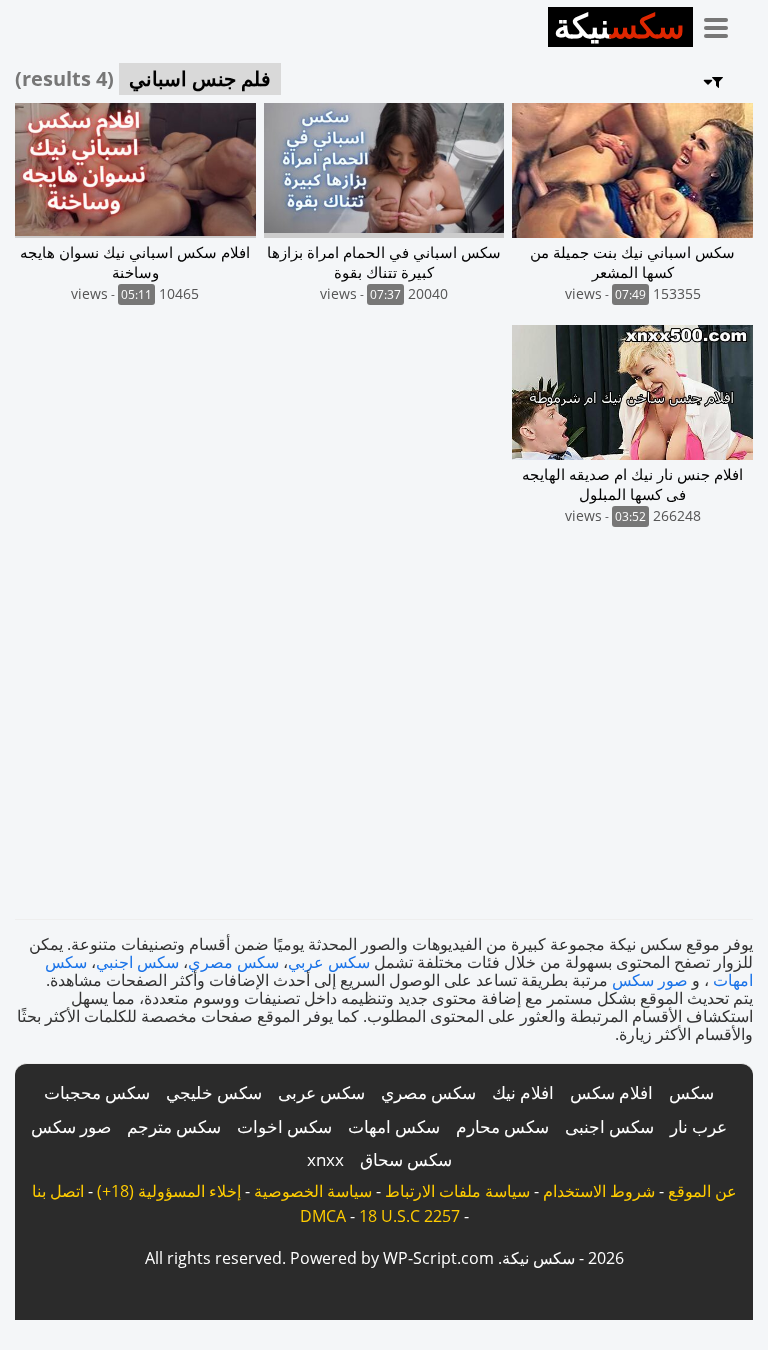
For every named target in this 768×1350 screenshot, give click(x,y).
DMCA (323, 1216)
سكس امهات (394, 1126)
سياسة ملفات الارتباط (457, 1191)
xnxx (325, 1159)
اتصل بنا (58, 1191)
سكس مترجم (174, 1126)
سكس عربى (321, 1092)
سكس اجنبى (609, 1126)
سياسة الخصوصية (313, 1191)
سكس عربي (329, 962)
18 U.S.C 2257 (409, 1216)
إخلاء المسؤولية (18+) (169, 1191)
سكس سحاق (406, 1159)
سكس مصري (233, 962)
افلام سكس (611, 1092)
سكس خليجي (214, 1092)
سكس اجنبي (137, 962)
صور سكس (650, 980)
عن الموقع (702, 1191)
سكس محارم (502, 1126)
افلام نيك (523, 1092)
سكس (691, 1092)
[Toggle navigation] (723, 24)
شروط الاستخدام (599, 1191)
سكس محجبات (97, 1092)
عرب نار (698, 1126)
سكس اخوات (284, 1126)
